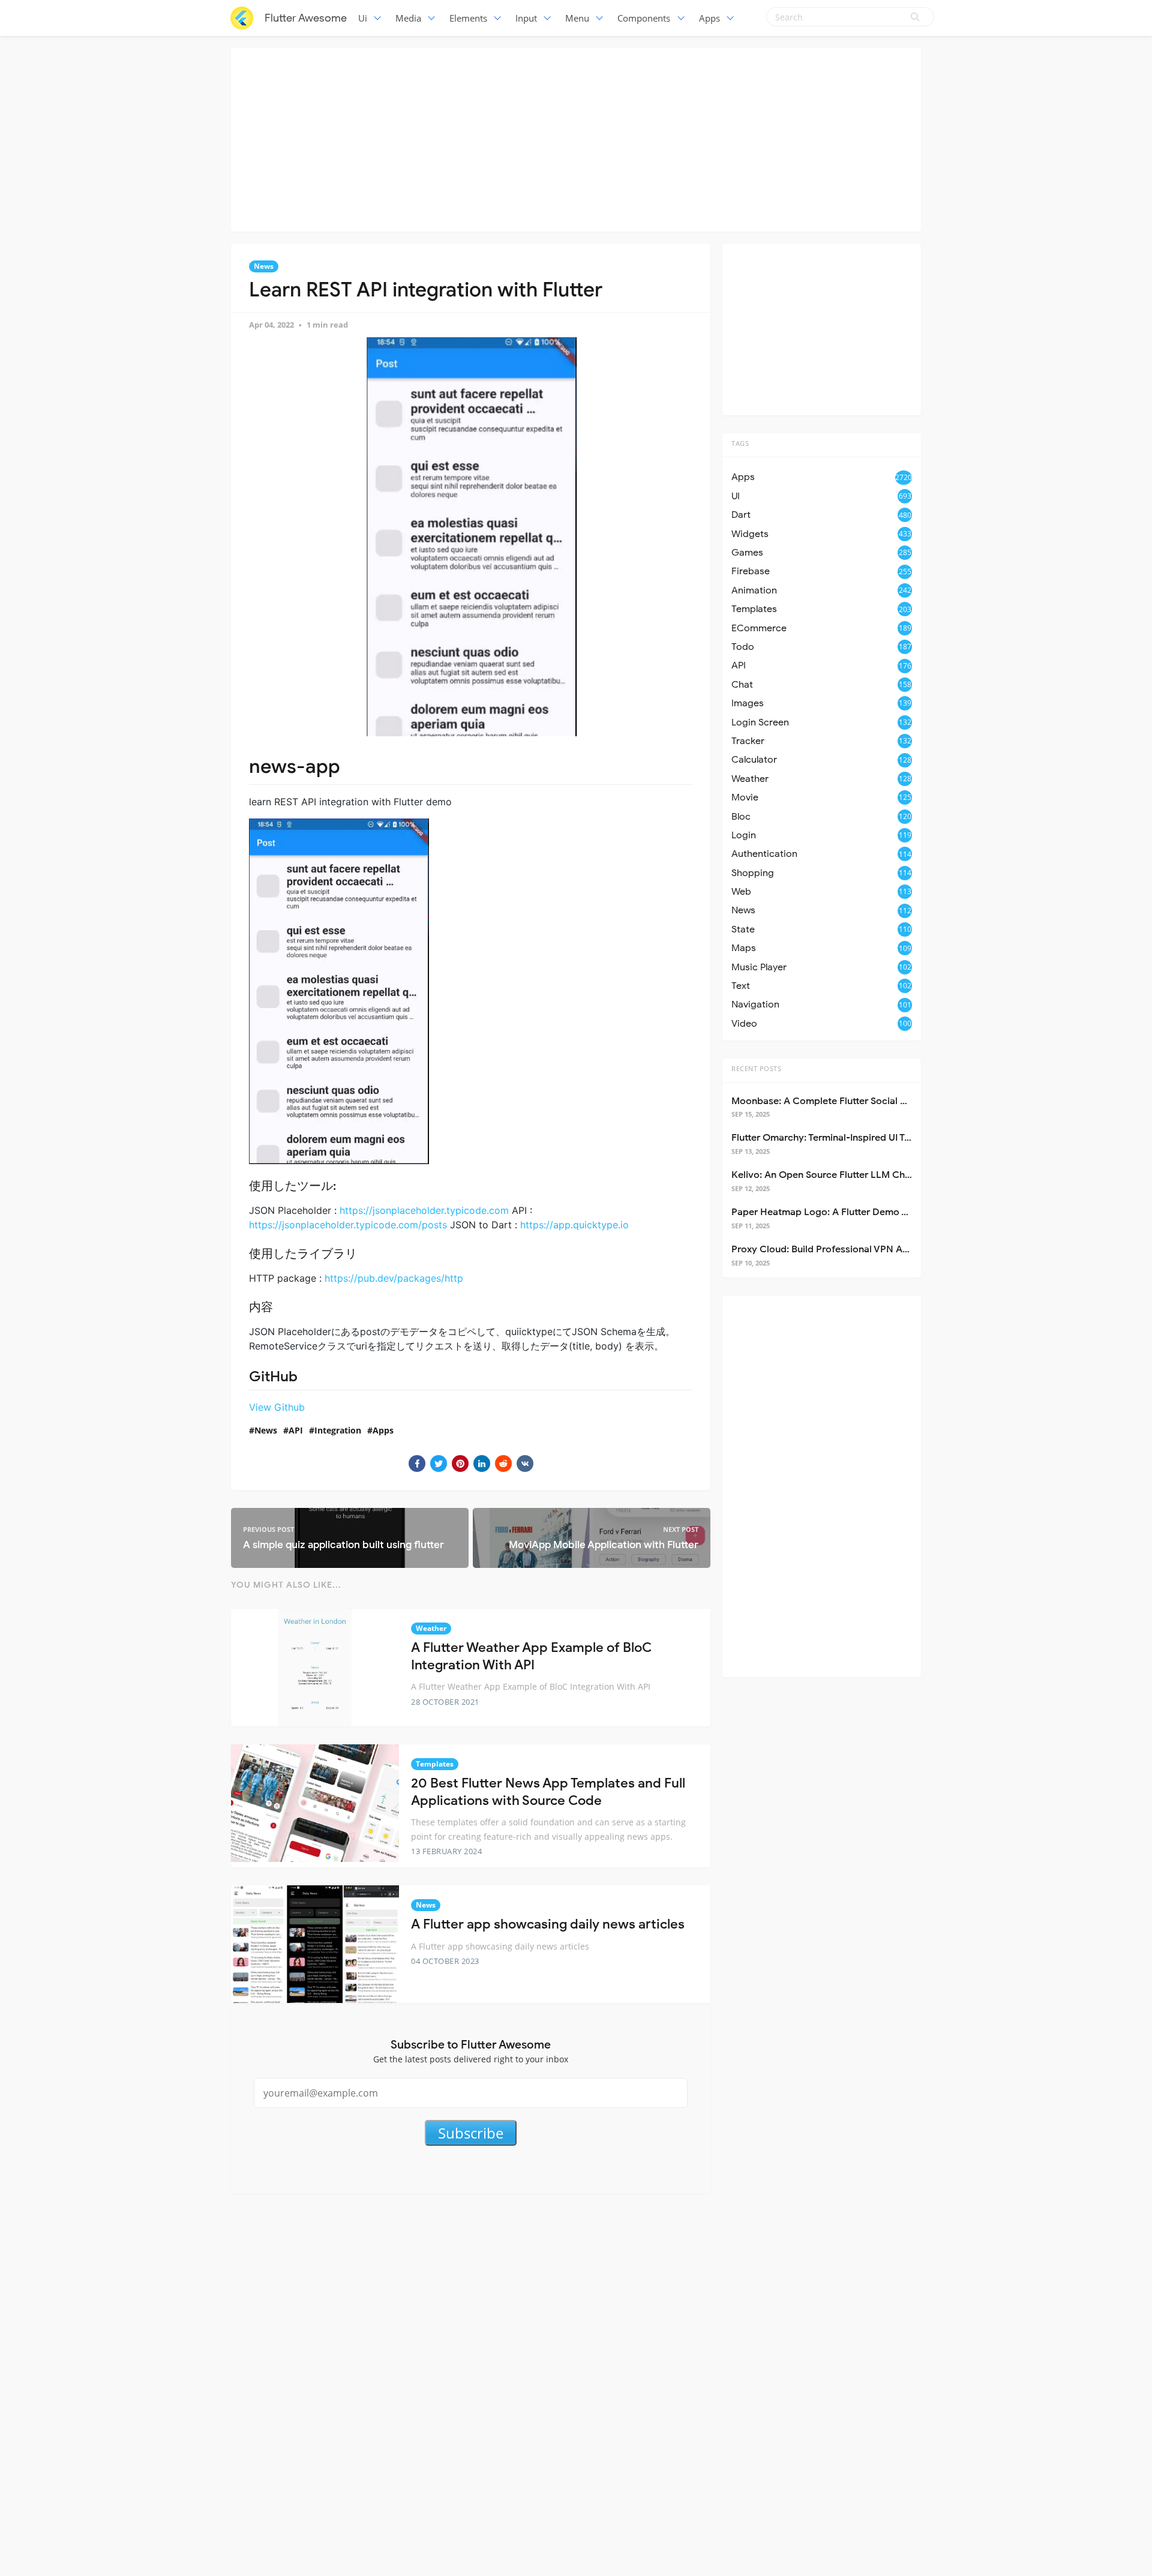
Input (526, 18)
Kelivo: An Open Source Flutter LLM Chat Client (837, 1175)
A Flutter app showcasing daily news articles (548, 1924)
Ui (363, 18)
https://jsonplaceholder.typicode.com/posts (348, 1225)
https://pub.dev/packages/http (394, 1278)
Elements (468, 18)
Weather (431, 1628)
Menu (577, 18)
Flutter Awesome (306, 18)
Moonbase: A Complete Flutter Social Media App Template (862, 1101)
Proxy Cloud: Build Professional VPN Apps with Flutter (852, 1249)
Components (644, 18)
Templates (435, 1764)
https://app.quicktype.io (574, 1225)
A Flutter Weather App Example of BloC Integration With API (531, 1656)
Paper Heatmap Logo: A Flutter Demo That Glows (842, 1212)
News (264, 266)
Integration (338, 1430)
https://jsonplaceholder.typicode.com (424, 1210)
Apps (709, 18)
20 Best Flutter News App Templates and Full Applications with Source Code (548, 1792)
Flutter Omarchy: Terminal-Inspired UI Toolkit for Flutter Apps (867, 1138)
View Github (277, 1407)
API (296, 1430)
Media (408, 18)
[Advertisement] (576, 138)
